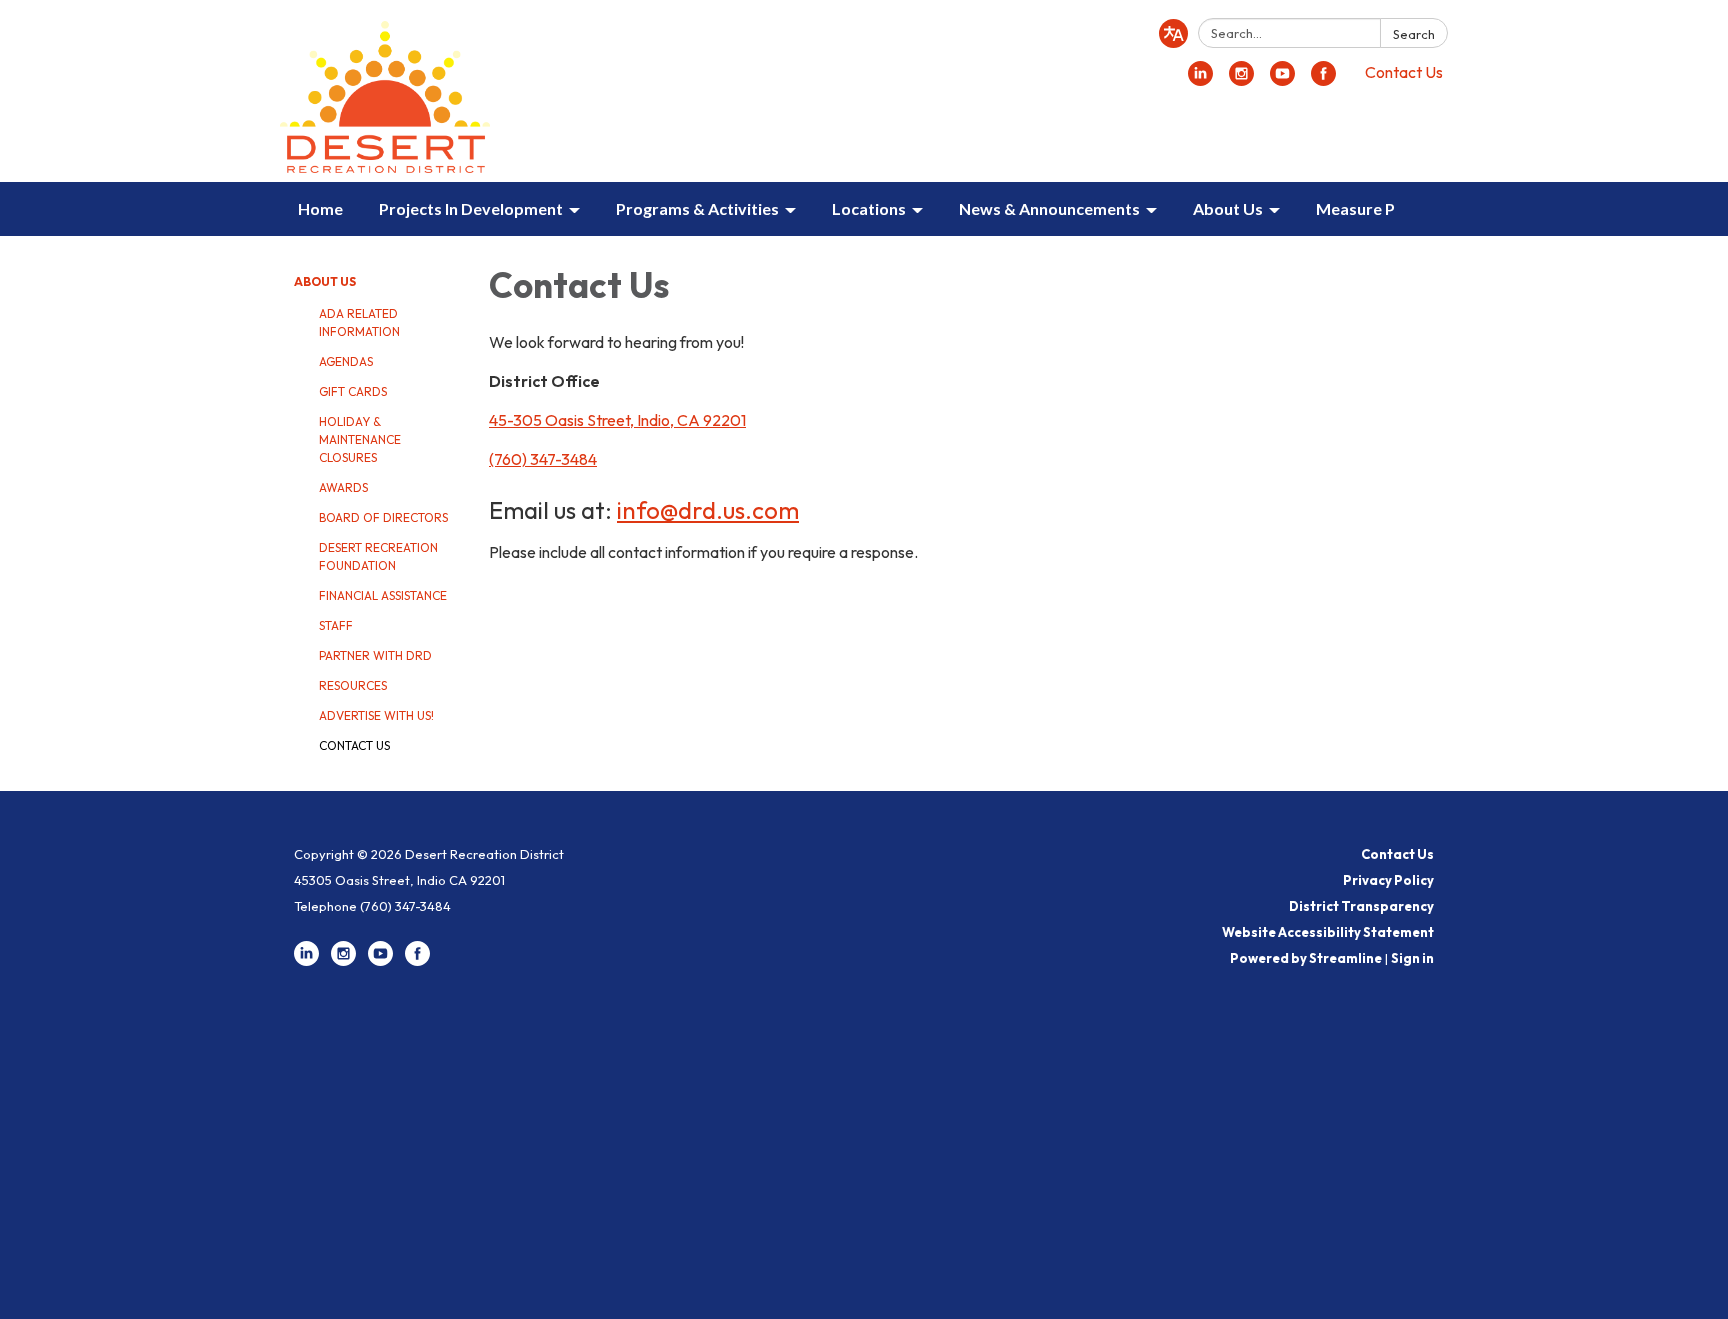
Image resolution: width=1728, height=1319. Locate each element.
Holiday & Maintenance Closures (360, 439)
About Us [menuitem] (1228, 208)
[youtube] (1282, 80)
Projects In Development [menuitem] (471, 208)
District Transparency (1361, 906)
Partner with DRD (375, 655)
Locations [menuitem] (869, 208)
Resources (353, 685)
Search (1414, 34)
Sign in (1412, 958)
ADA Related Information (359, 322)
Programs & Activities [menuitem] (697, 208)
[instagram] (1241, 80)
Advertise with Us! (376, 715)
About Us (325, 281)
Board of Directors (383, 517)
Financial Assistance (383, 595)
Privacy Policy (1388, 880)
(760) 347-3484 (543, 459)
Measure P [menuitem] (1355, 208)
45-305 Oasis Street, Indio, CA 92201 (617, 420)
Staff (336, 625)
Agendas (346, 361)
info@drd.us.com (708, 510)
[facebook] (1323, 80)
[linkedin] (1200, 80)
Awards (343, 487)
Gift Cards (353, 391)
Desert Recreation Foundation (378, 556)
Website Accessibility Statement (1328, 932)
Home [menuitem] (320, 208)
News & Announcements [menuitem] (1049, 208)
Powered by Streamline (1306, 958)
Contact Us (1404, 72)
